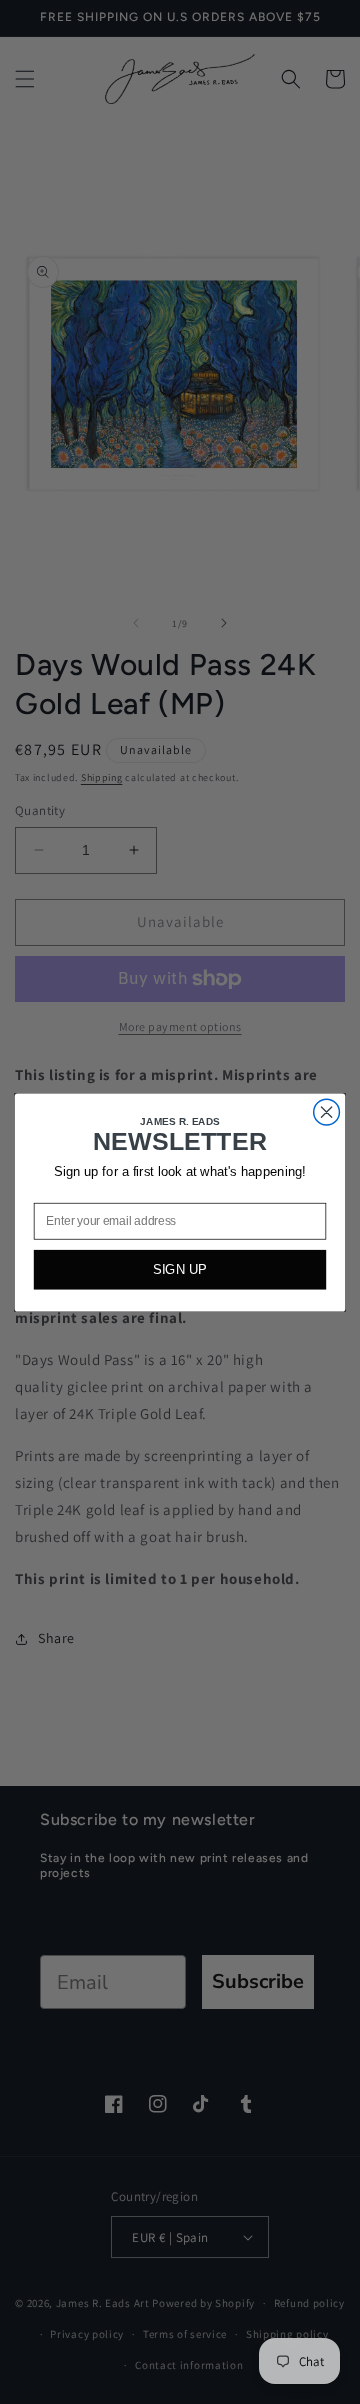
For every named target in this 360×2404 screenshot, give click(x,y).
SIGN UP (180, 1269)
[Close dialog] (327, 1112)
